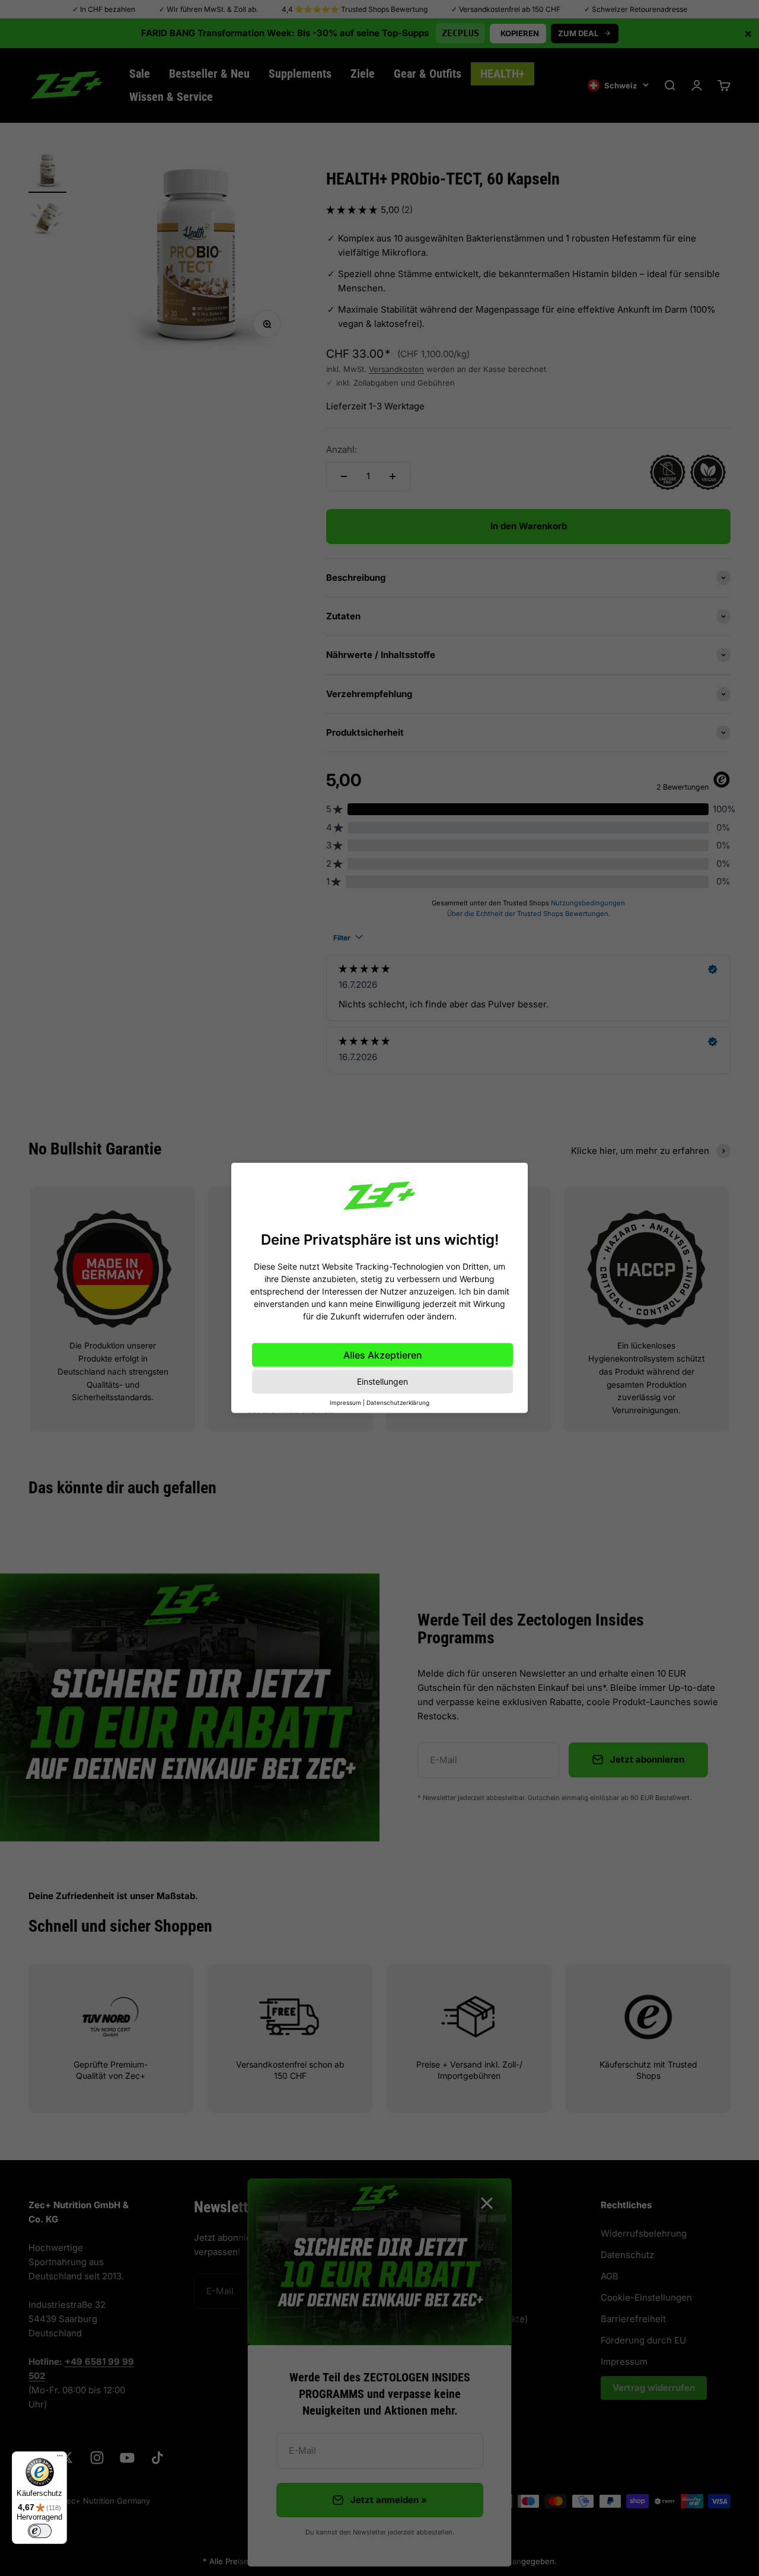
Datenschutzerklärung (398, 1403)
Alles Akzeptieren (383, 1355)
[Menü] (60, 2459)
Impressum (345, 1403)
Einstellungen (382, 1381)
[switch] (40, 2531)
